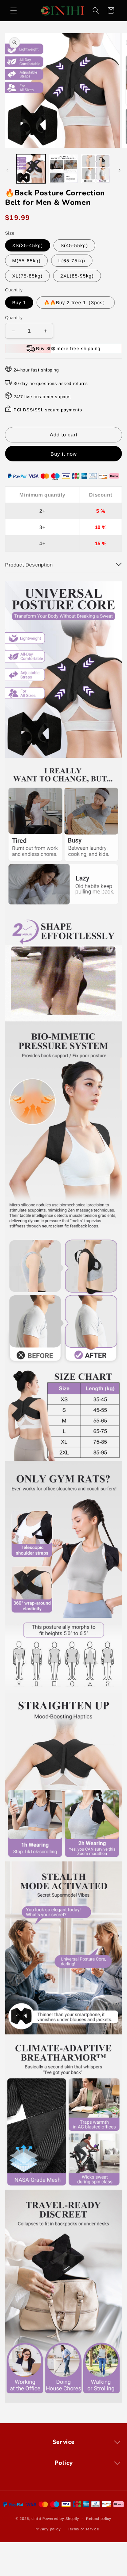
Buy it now (64, 454)
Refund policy (99, 2519)
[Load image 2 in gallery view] (63, 169)
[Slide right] (120, 170)
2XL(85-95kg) (77, 276)
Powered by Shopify (61, 2519)
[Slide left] (7, 170)
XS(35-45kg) (28, 245)
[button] (14, 10)
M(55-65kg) (26, 261)
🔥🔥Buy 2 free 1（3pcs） (76, 303)
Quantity (14, 318)
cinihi (36, 2519)
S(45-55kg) (74, 245)
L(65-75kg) (72, 261)
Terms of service (83, 2529)
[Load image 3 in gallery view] (96, 169)
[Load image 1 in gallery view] (31, 169)
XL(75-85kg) (27, 276)
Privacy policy (48, 2529)
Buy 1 (19, 303)
